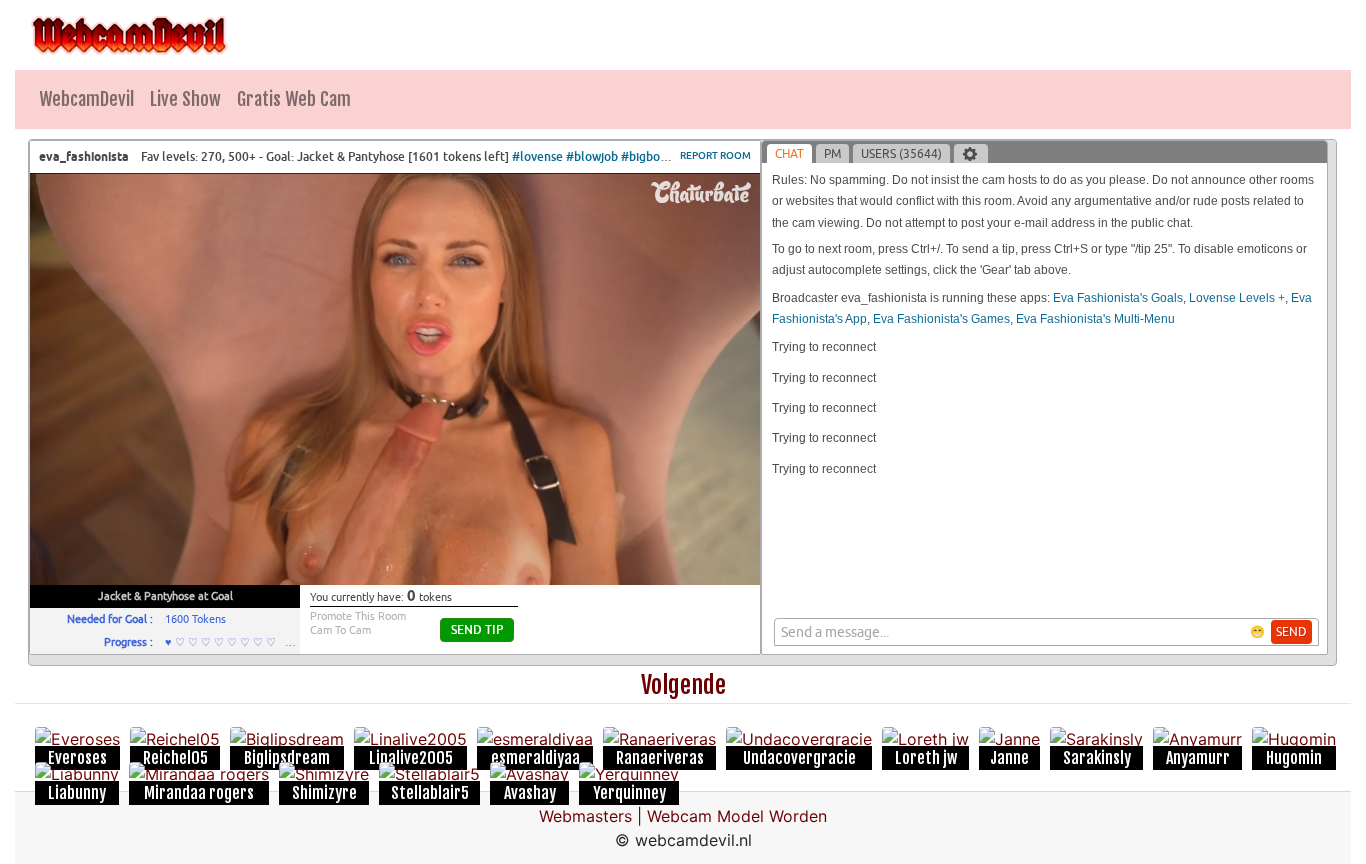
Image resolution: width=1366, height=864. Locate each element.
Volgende (683, 685)
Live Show (185, 99)
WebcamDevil (86, 99)
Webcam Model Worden (737, 816)
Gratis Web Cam (294, 99)
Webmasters (585, 816)
